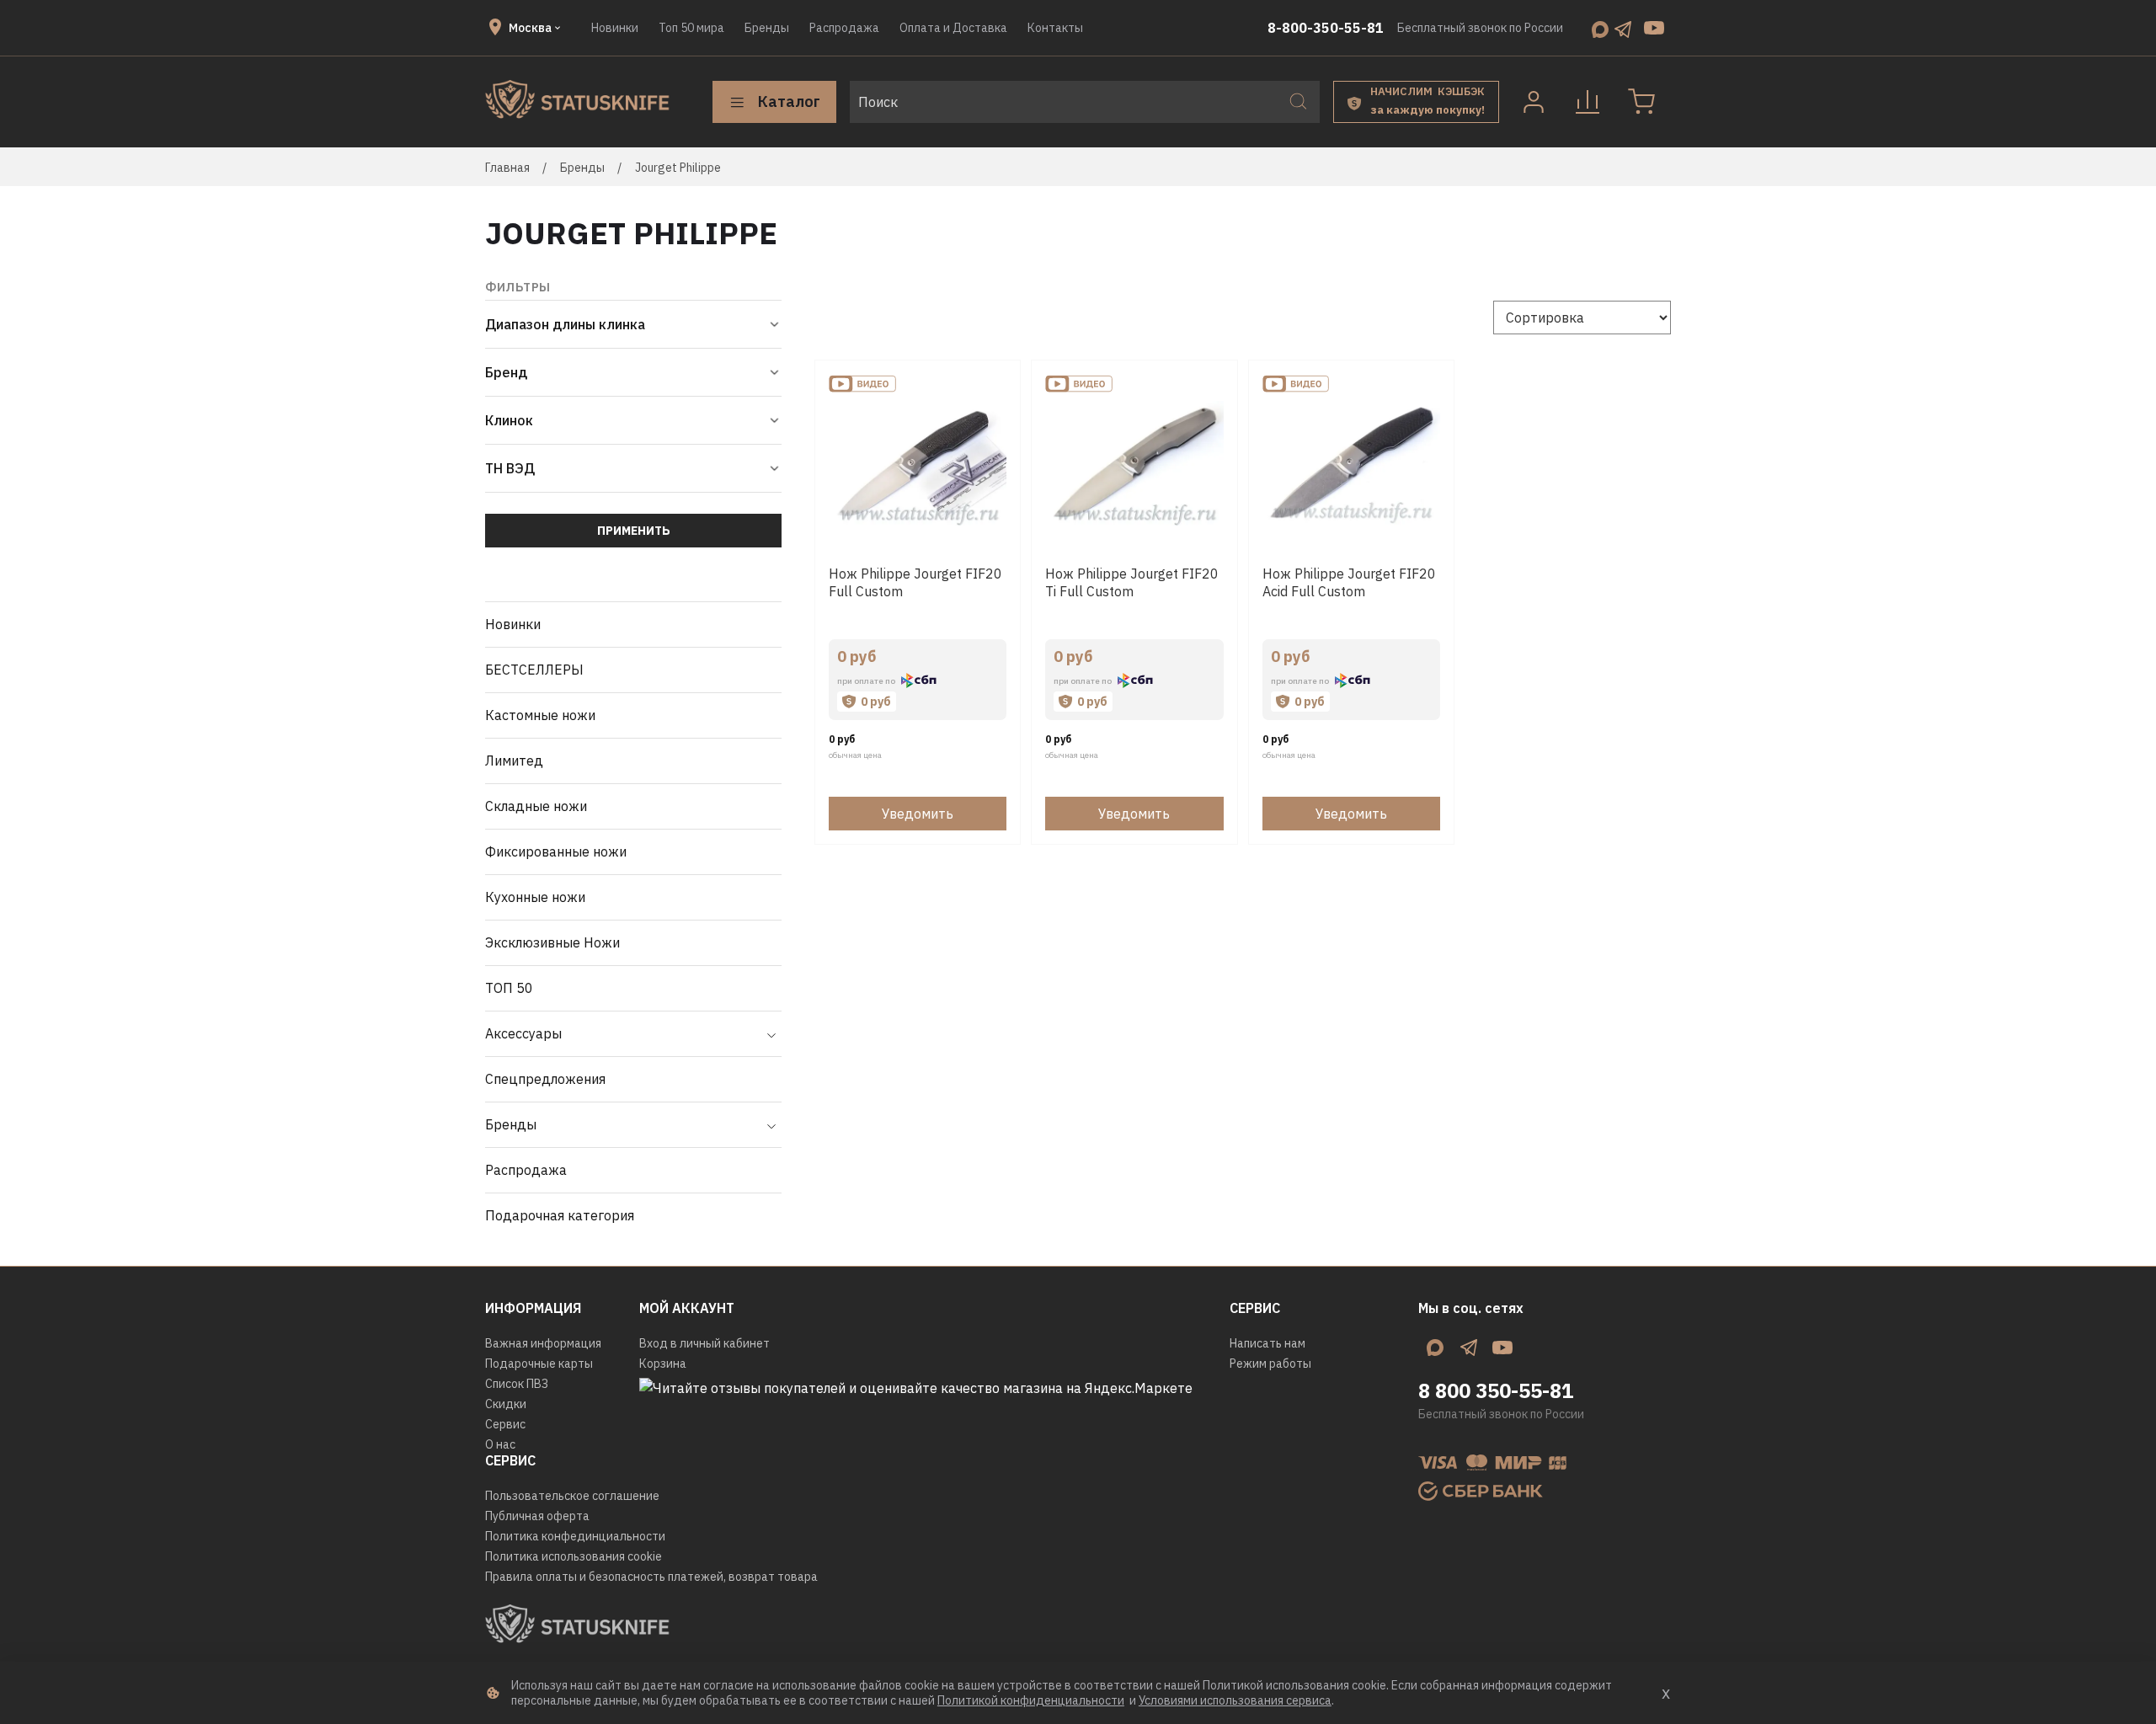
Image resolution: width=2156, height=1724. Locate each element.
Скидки (506, 1404)
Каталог (789, 101)
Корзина (663, 1364)
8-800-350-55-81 (1326, 28)
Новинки (615, 28)
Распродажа (844, 28)
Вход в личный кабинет (704, 1343)
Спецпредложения (545, 1079)
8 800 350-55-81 (1496, 1390)
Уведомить (918, 814)
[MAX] (1600, 28)
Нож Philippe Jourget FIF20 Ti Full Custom (1132, 582)
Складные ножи (536, 806)
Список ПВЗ (517, 1384)
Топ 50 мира (691, 28)
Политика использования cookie (574, 1556)
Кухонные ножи (535, 897)
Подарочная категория (560, 1215)
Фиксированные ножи (556, 851)
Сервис (505, 1424)
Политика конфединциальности (575, 1536)
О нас (500, 1444)
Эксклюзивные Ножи (552, 942)
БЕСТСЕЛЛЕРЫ (534, 670)
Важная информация (543, 1343)
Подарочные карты (539, 1364)
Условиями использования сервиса (1235, 1700)
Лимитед (514, 761)
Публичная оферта (537, 1516)
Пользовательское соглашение (572, 1496)
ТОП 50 (509, 988)
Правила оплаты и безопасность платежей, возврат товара (651, 1577)
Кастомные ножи (540, 715)
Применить (634, 531)
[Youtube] (1654, 28)
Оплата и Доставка (953, 28)
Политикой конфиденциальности (1031, 1700)
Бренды (767, 28)
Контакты (1055, 28)
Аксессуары (523, 1033)
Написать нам (1267, 1343)
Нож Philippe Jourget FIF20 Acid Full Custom (1349, 582)
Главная (507, 168)
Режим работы (1270, 1364)
